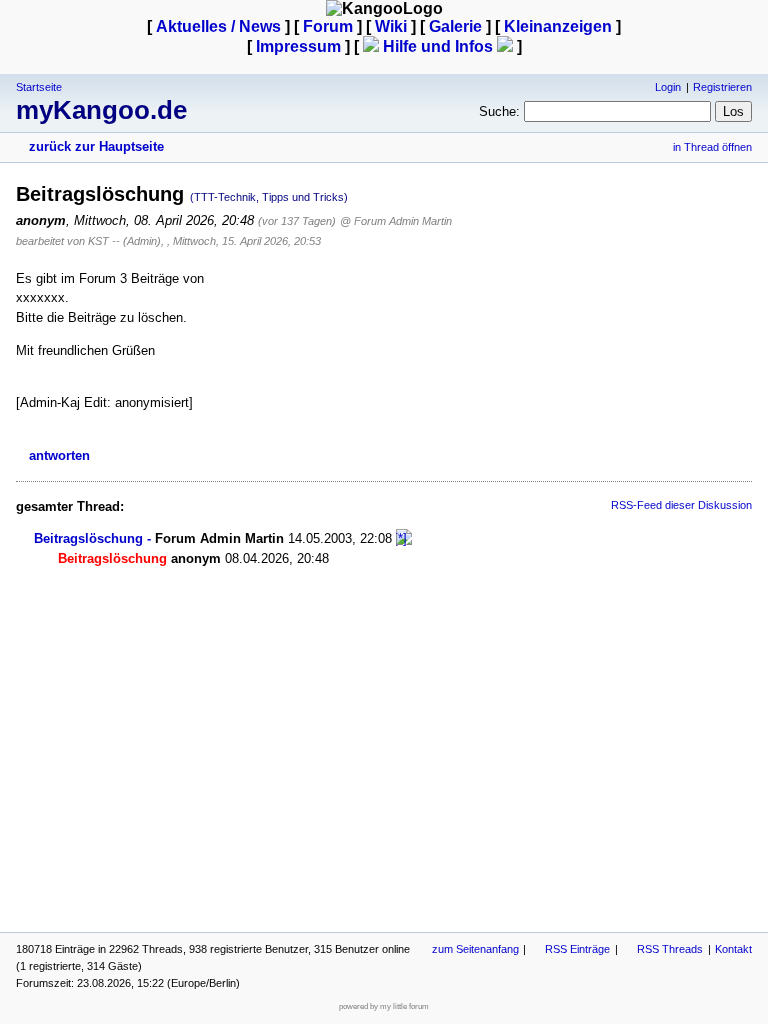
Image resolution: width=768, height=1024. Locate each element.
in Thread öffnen (712, 147)
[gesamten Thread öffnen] (404, 538)
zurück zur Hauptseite (96, 146)
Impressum (298, 46)
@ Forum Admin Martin (396, 221)
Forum (328, 26)
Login (668, 87)
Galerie (455, 26)
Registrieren (722, 87)
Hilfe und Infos (438, 46)
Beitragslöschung (88, 538)
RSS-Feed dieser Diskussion (681, 505)
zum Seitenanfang (475, 949)
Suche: (499, 111)
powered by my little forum (384, 1006)
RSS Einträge (577, 949)
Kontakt (733, 949)
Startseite (39, 87)
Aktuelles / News (218, 26)
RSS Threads (670, 949)
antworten (59, 455)
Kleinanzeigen (558, 26)
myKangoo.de (101, 110)
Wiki (391, 26)
